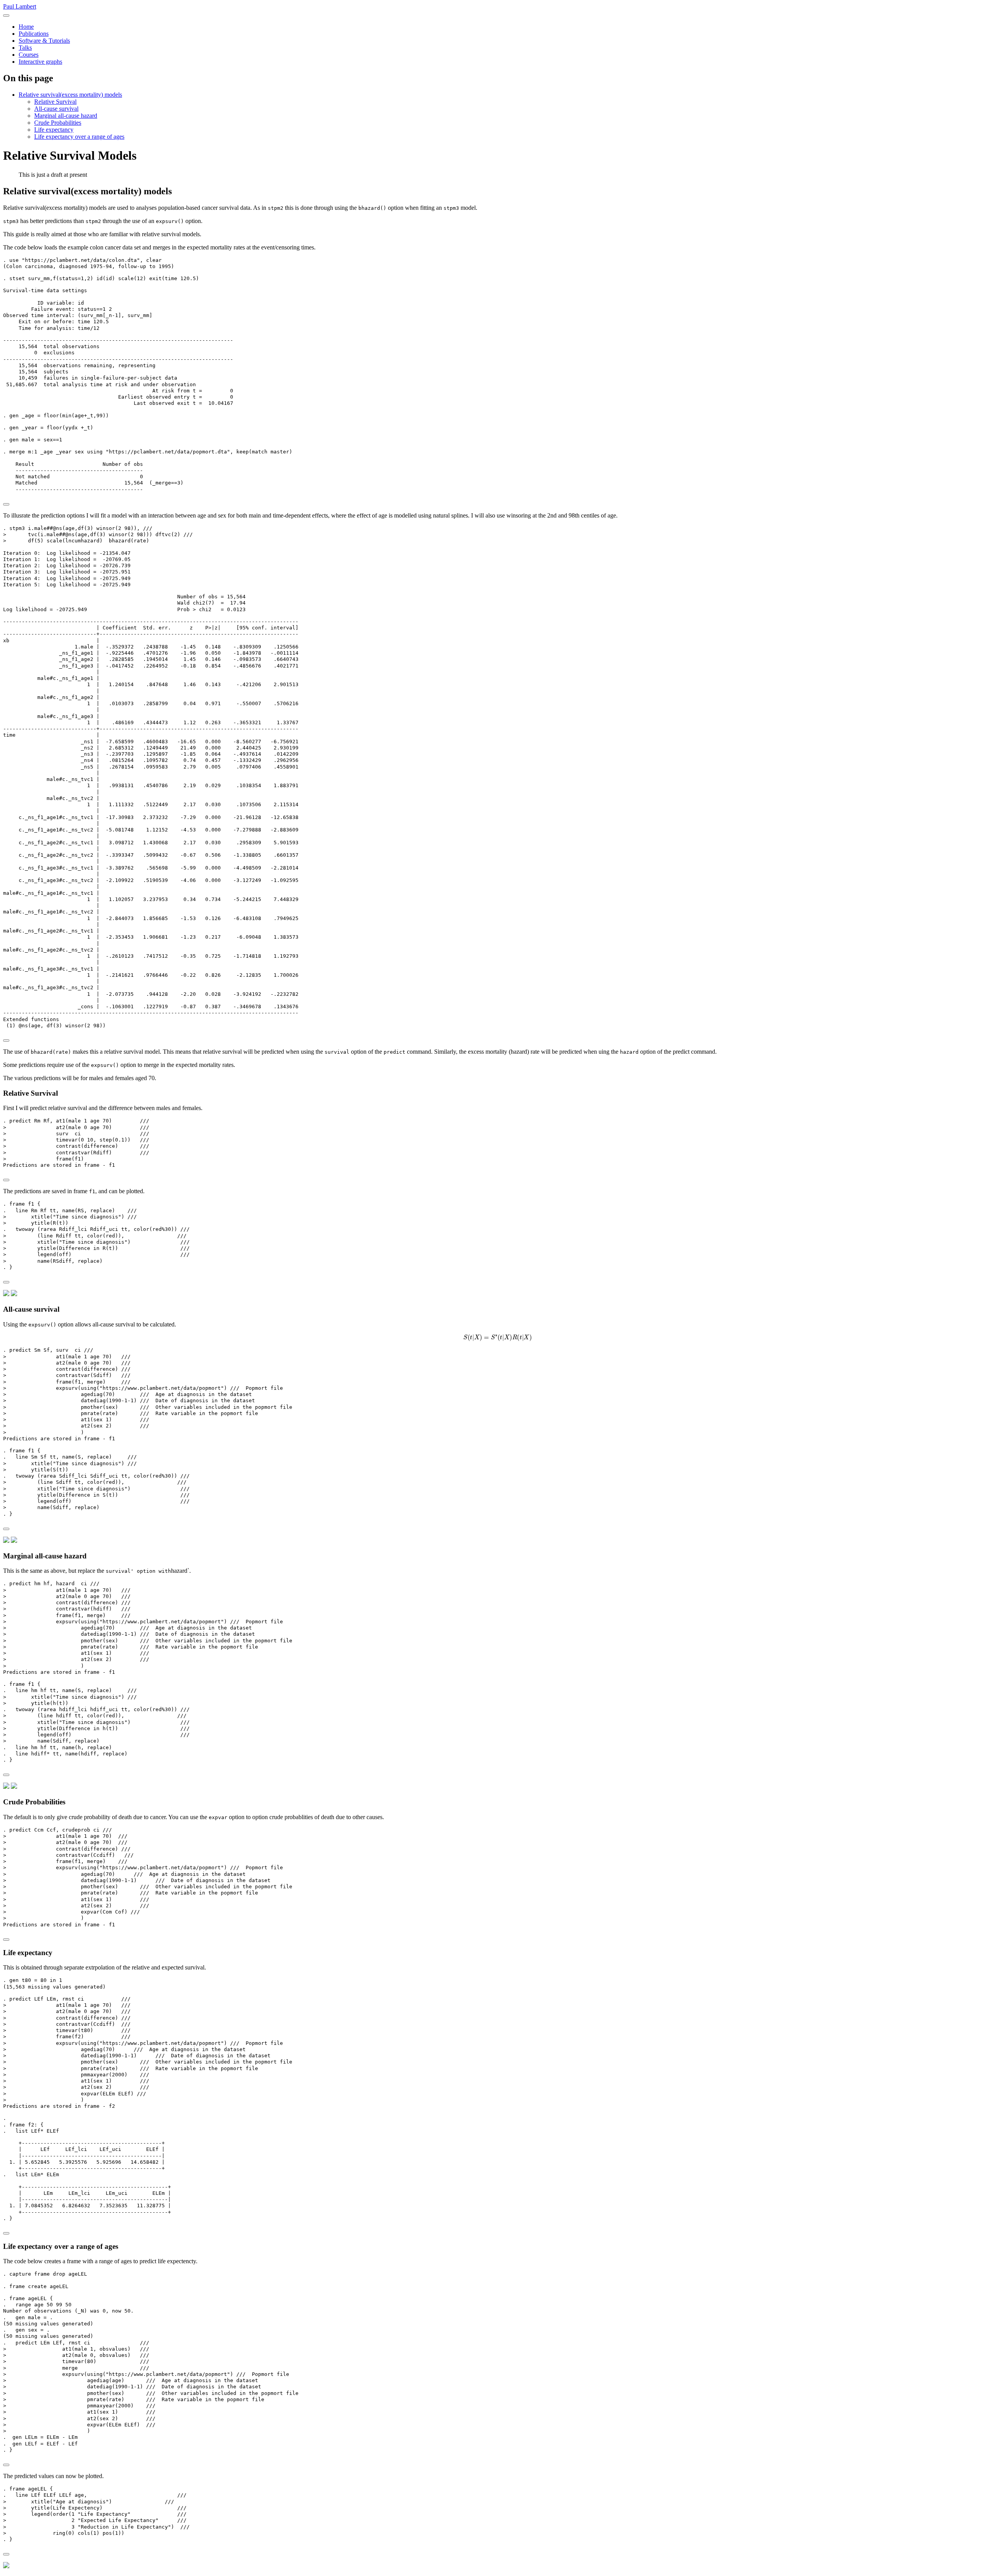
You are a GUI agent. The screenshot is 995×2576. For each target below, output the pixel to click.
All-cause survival (56, 109)
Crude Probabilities (58, 123)
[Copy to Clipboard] (6, 504)
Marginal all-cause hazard (66, 116)
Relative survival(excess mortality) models (70, 95)
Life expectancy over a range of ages (79, 137)
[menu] (6, 16)
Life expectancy (54, 130)
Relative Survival (55, 102)
